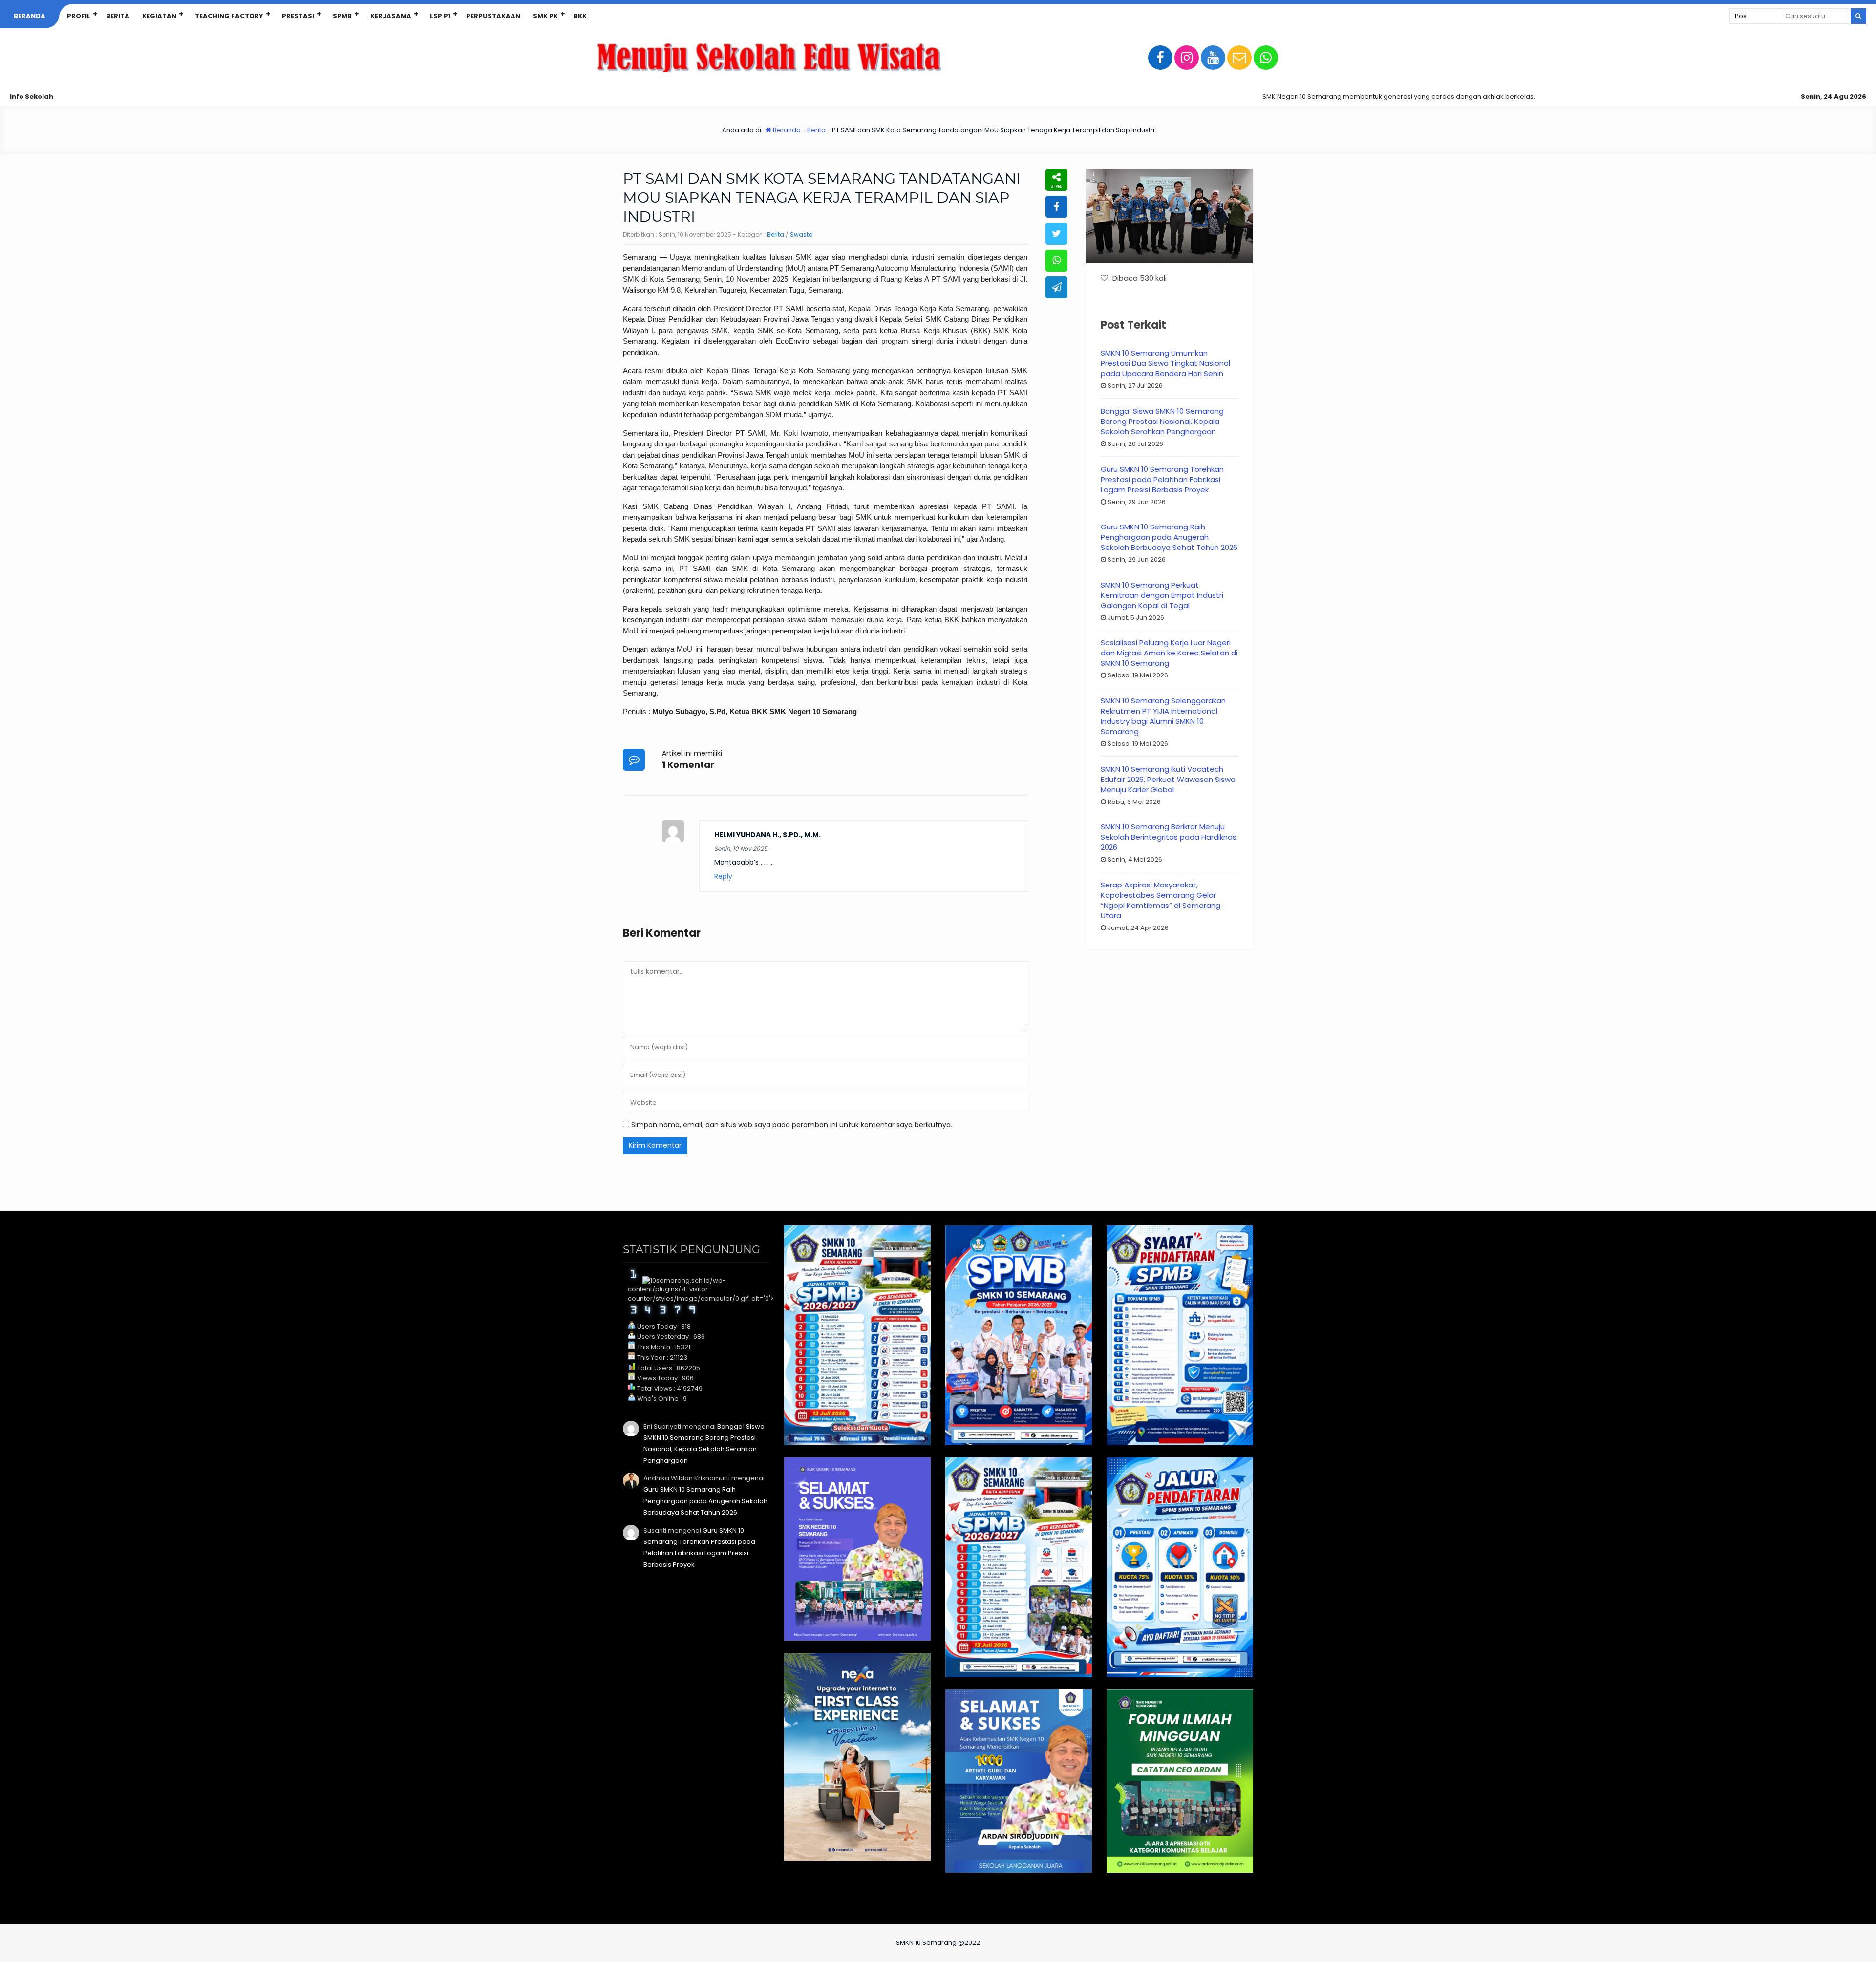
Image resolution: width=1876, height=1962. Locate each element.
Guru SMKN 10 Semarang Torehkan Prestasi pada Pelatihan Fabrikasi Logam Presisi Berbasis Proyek (1162, 479)
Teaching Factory (229, 16)
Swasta (801, 235)
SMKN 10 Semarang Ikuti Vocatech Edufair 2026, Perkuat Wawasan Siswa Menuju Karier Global (1168, 779)
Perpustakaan (493, 16)
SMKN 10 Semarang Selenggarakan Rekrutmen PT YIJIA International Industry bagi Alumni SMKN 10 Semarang (1163, 716)
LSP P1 (440, 16)
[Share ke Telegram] (1056, 287)
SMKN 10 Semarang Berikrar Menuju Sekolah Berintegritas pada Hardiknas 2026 (1169, 837)
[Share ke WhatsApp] (1056, 261)
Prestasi (298, 16)
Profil (79, 16)
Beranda (30, 16)
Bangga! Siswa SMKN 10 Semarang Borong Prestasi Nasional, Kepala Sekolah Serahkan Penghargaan (1162, 421)
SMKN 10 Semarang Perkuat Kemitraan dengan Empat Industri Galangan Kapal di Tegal (1162, 595)
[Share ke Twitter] (1056, 234)
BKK (580, 16)
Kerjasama (391, 16)
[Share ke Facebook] (1056, 207)
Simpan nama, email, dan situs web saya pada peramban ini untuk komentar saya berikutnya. (792, 1125)
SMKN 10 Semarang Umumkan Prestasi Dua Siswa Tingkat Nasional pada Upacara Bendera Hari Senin (1165, 363)
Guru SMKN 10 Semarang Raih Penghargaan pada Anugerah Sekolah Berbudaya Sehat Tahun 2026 (1169, 537)
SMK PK (545, 16)
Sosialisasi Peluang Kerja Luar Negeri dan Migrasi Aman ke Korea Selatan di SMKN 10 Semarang (1169, 653)
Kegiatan (159, 16)
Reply (723, 876)
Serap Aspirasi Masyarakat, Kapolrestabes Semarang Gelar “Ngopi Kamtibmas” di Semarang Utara (1161, 900)
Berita (118, 16)
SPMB (342, 16)
